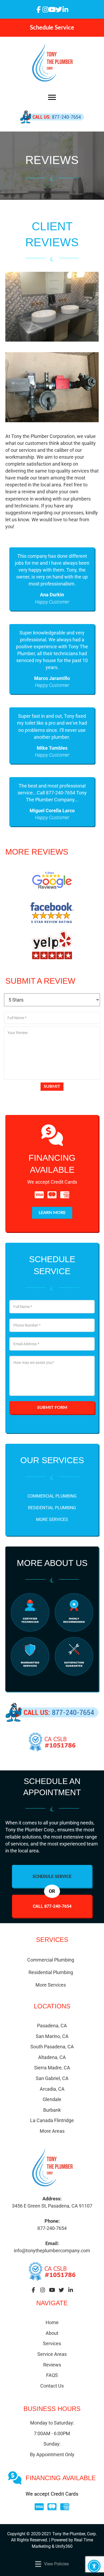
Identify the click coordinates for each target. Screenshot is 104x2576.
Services (52, 2343)
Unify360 (64, 2546)
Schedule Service (52, 1876)
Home (52, 2322)
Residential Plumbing (52, 1508)
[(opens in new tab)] (52, 880)
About (52, 2333)
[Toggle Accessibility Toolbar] (94, 2566)
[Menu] (52, 97)
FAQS (52, 2375)
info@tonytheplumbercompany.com (52, 2251)
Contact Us (52, 2386)
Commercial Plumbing (52, 1496)
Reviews (52, 2365)
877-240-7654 (52, 2228)
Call (52, 1906)
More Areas (52, 2131)
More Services (52, 1519)
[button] (39, 9)
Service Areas (52, 2354)
